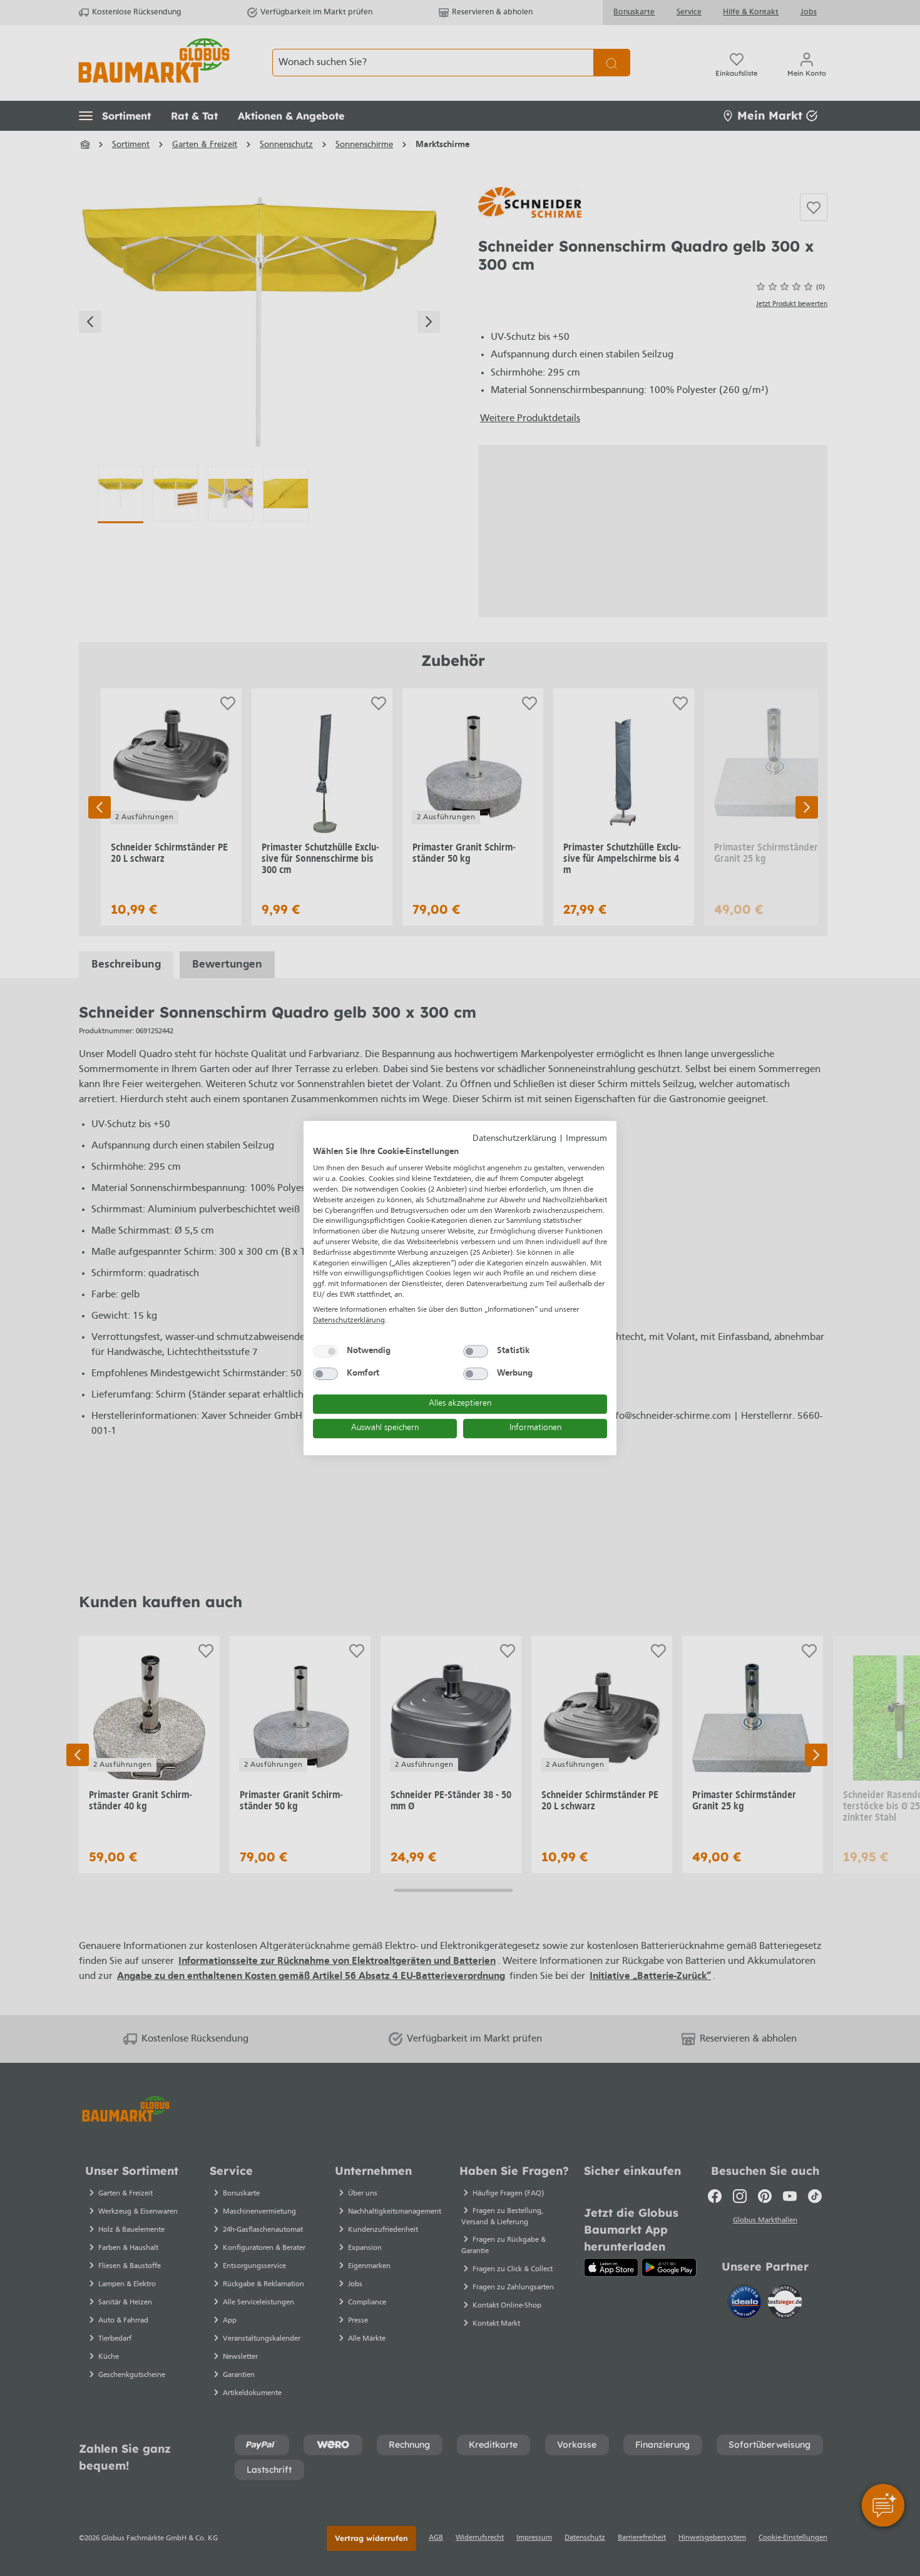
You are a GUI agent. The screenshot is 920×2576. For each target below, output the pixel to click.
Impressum (586, 1139)
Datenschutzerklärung (514, 1139)
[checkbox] (325, 1351)
